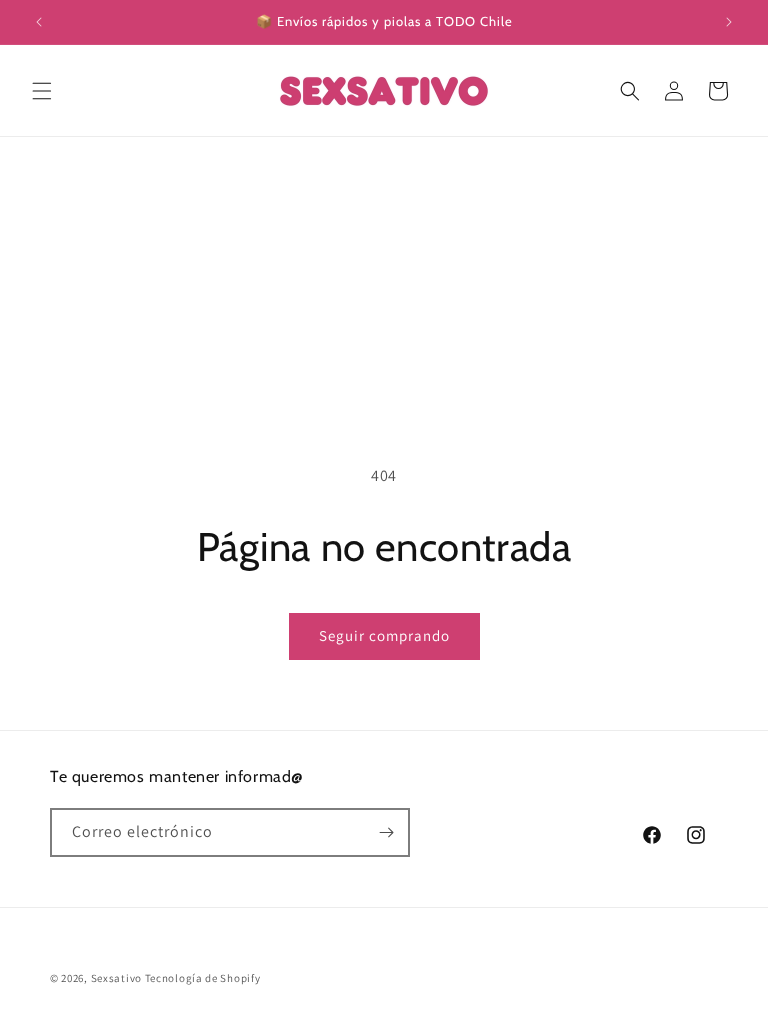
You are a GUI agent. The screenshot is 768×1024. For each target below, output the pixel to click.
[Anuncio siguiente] (729, 22)
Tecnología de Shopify (203, 978)
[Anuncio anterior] (39, 22)
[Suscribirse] (386, 832)
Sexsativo (116, 978)
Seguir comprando (384, 635)
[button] (42, 91)
